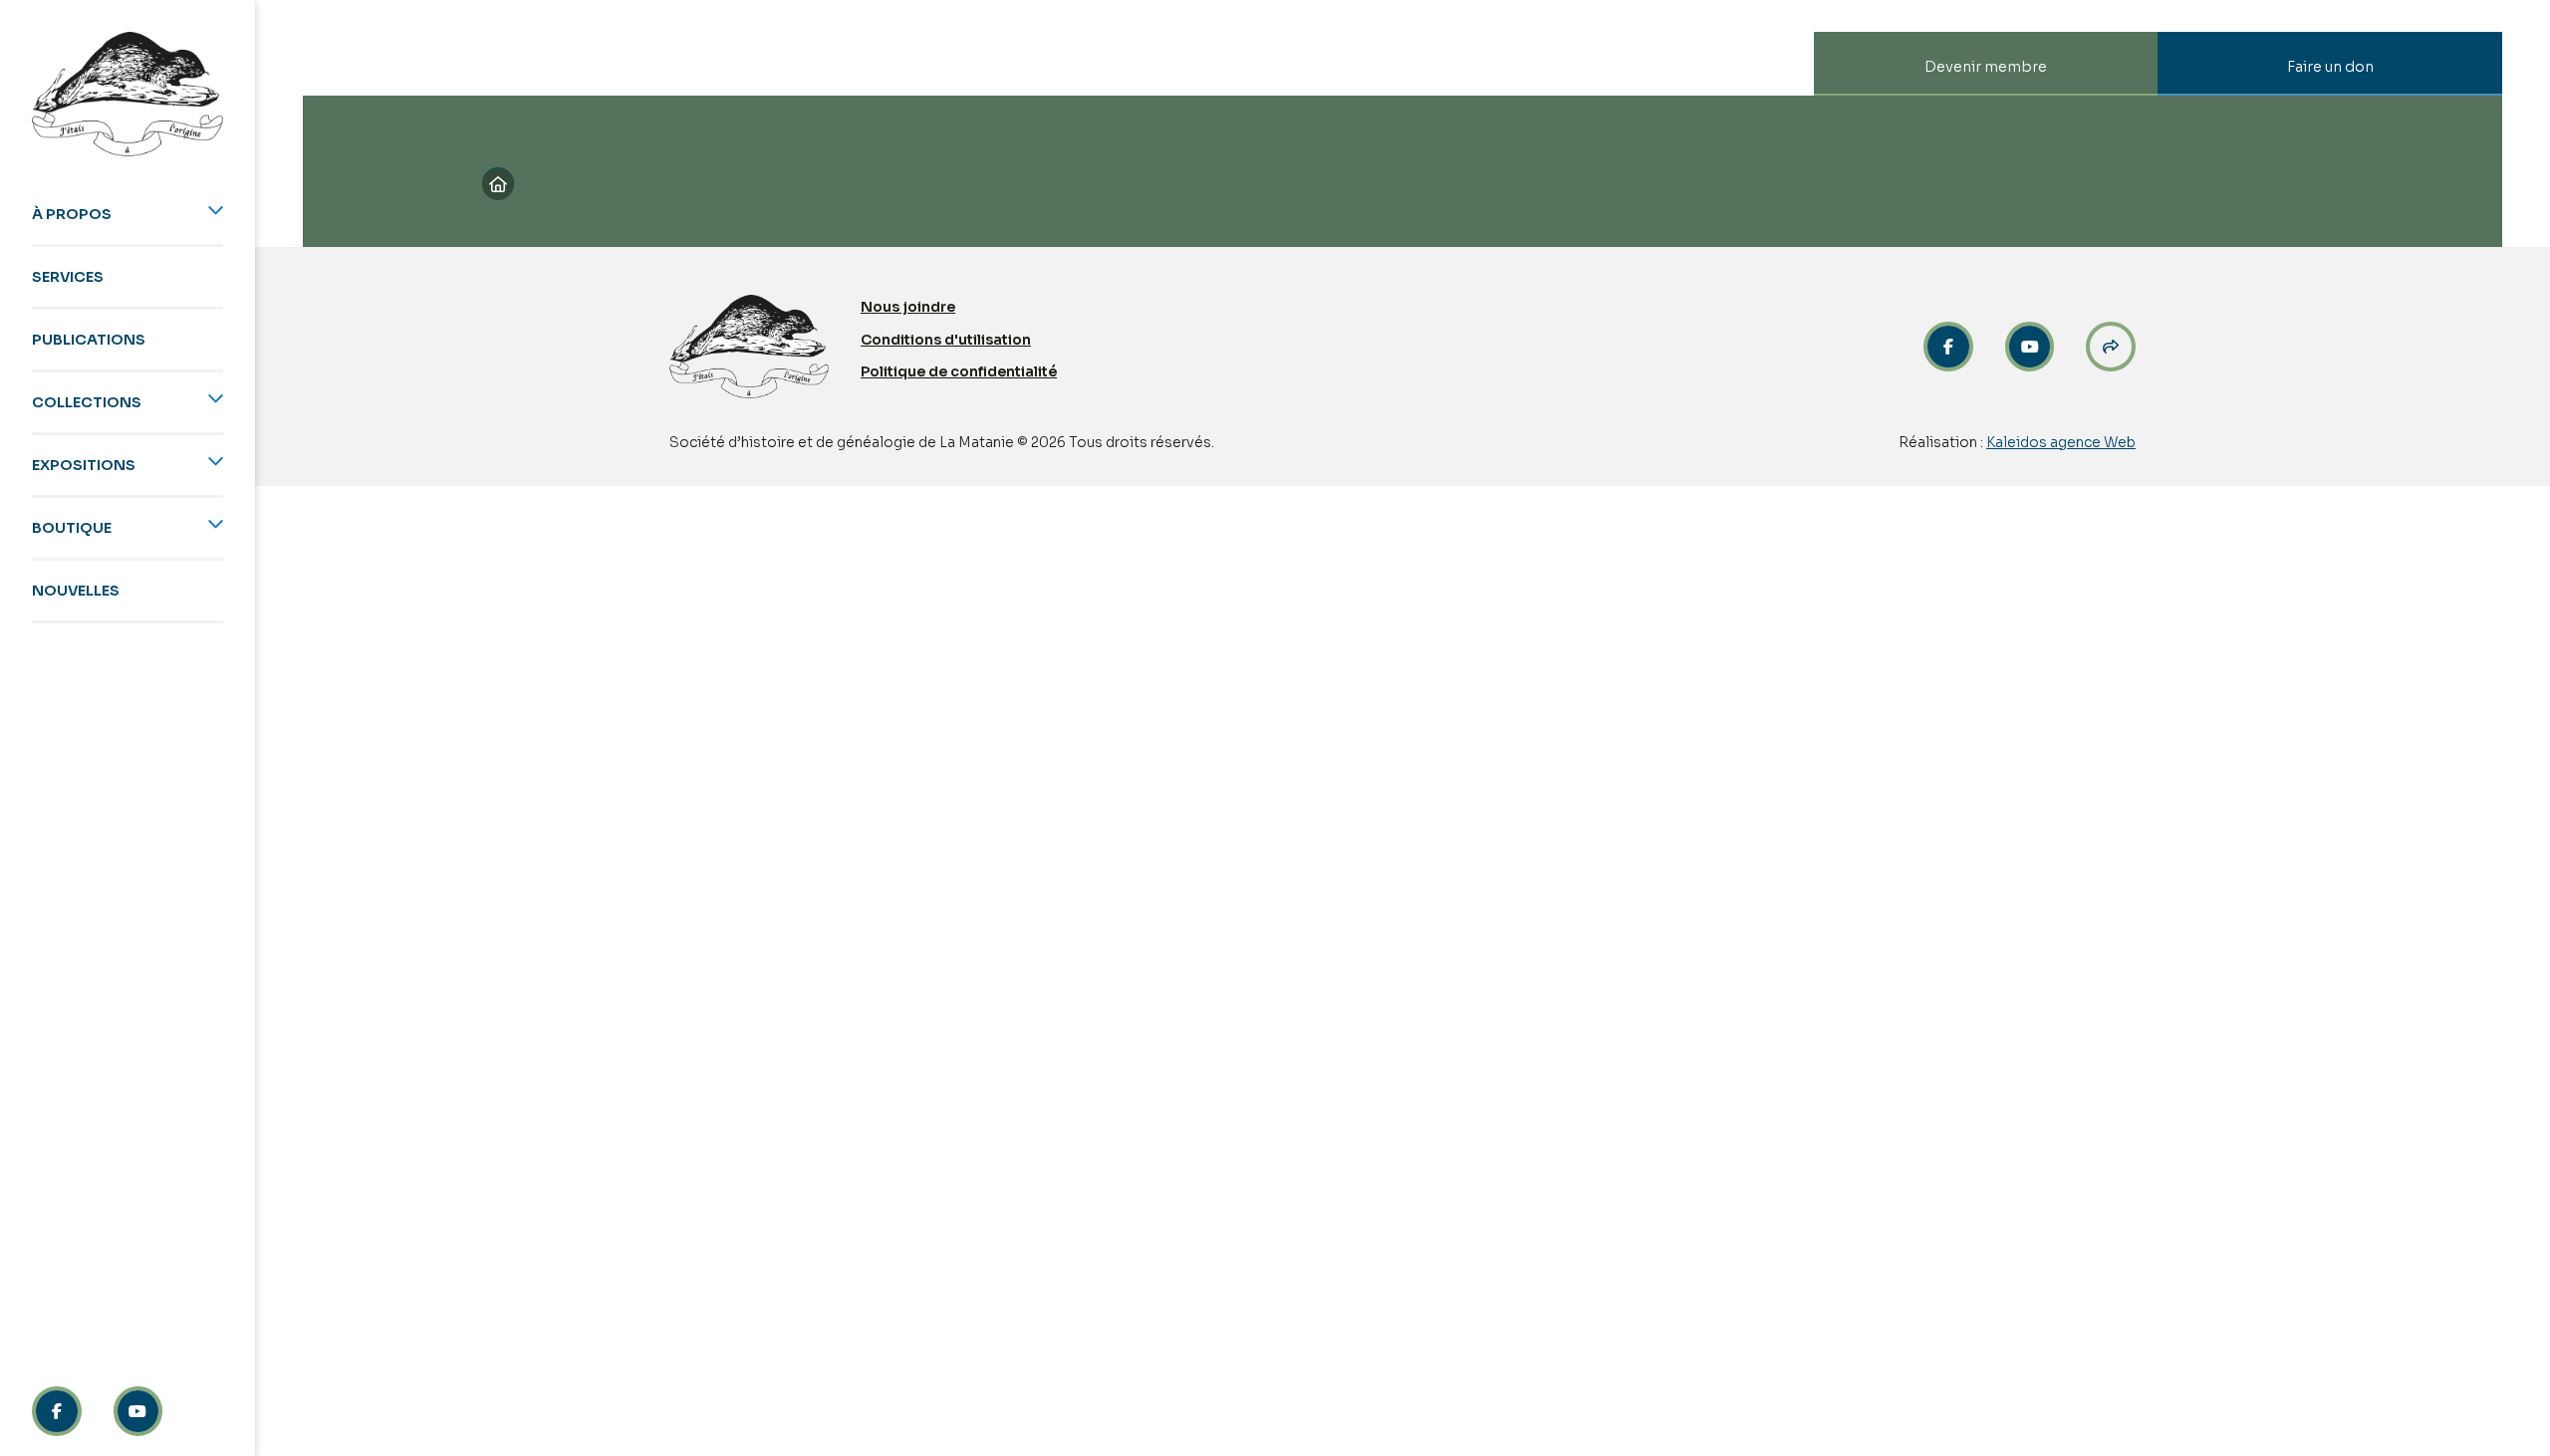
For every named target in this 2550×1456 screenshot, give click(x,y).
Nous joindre (908, 307)
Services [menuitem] (68, 277)
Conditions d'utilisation (946, 340)
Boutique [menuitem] (72, 528)
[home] (127, 94)
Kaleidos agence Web (2061, 442)
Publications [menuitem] (89, 340)
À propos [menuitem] (72, 214)
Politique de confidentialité (959, 371)
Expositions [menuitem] (84, 465)
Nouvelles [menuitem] (76, 591)
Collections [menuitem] (87, 402)
